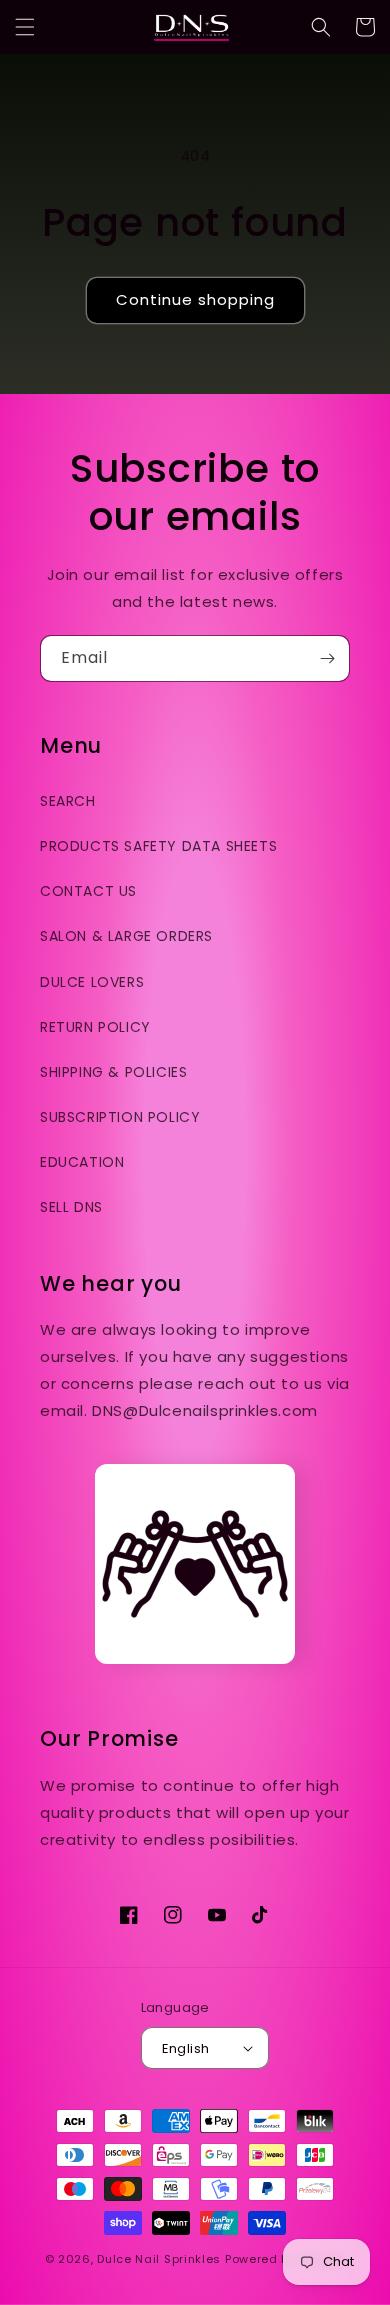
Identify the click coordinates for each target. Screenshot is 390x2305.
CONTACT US (88, 891)
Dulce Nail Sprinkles (159, 2259)
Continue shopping (195, 299)
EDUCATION (82, 1162)
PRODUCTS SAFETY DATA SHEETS (158, 846)
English (186, 2048)
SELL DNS (71, 1207)
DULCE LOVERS (92, 982)
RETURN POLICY (95, 1027)
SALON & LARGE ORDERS (126, 936)
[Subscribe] (327, 658)
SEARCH (68, 801)
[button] (25, 27)
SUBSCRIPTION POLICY (120, 1117)
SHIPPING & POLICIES (113, 1072)
